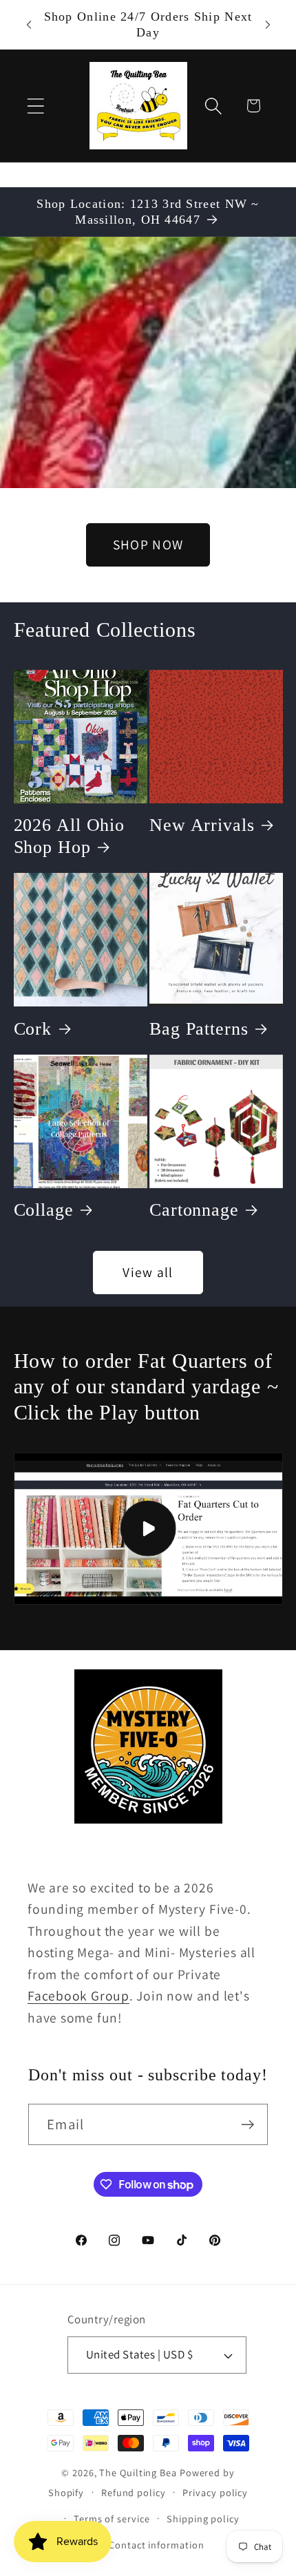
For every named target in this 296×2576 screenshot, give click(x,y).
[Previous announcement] (29, 25)
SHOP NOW (148, 545)
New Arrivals (202, 825)
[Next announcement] (268, 25)
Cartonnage (194, 1210)
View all (148, 1272)
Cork (33, 1029)
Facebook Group (78, 1996)
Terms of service (112, 2519)
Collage (44, 1210)
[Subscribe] (247, 2125)
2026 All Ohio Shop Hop (70, 836)
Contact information (156, 2545)
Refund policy (134, 2492)
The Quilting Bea (138, 2472)
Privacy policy (215, 2492)
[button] (35, 106)
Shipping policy (203, 2519)
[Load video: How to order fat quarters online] (148, 1529)
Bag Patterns (199, 1029)
